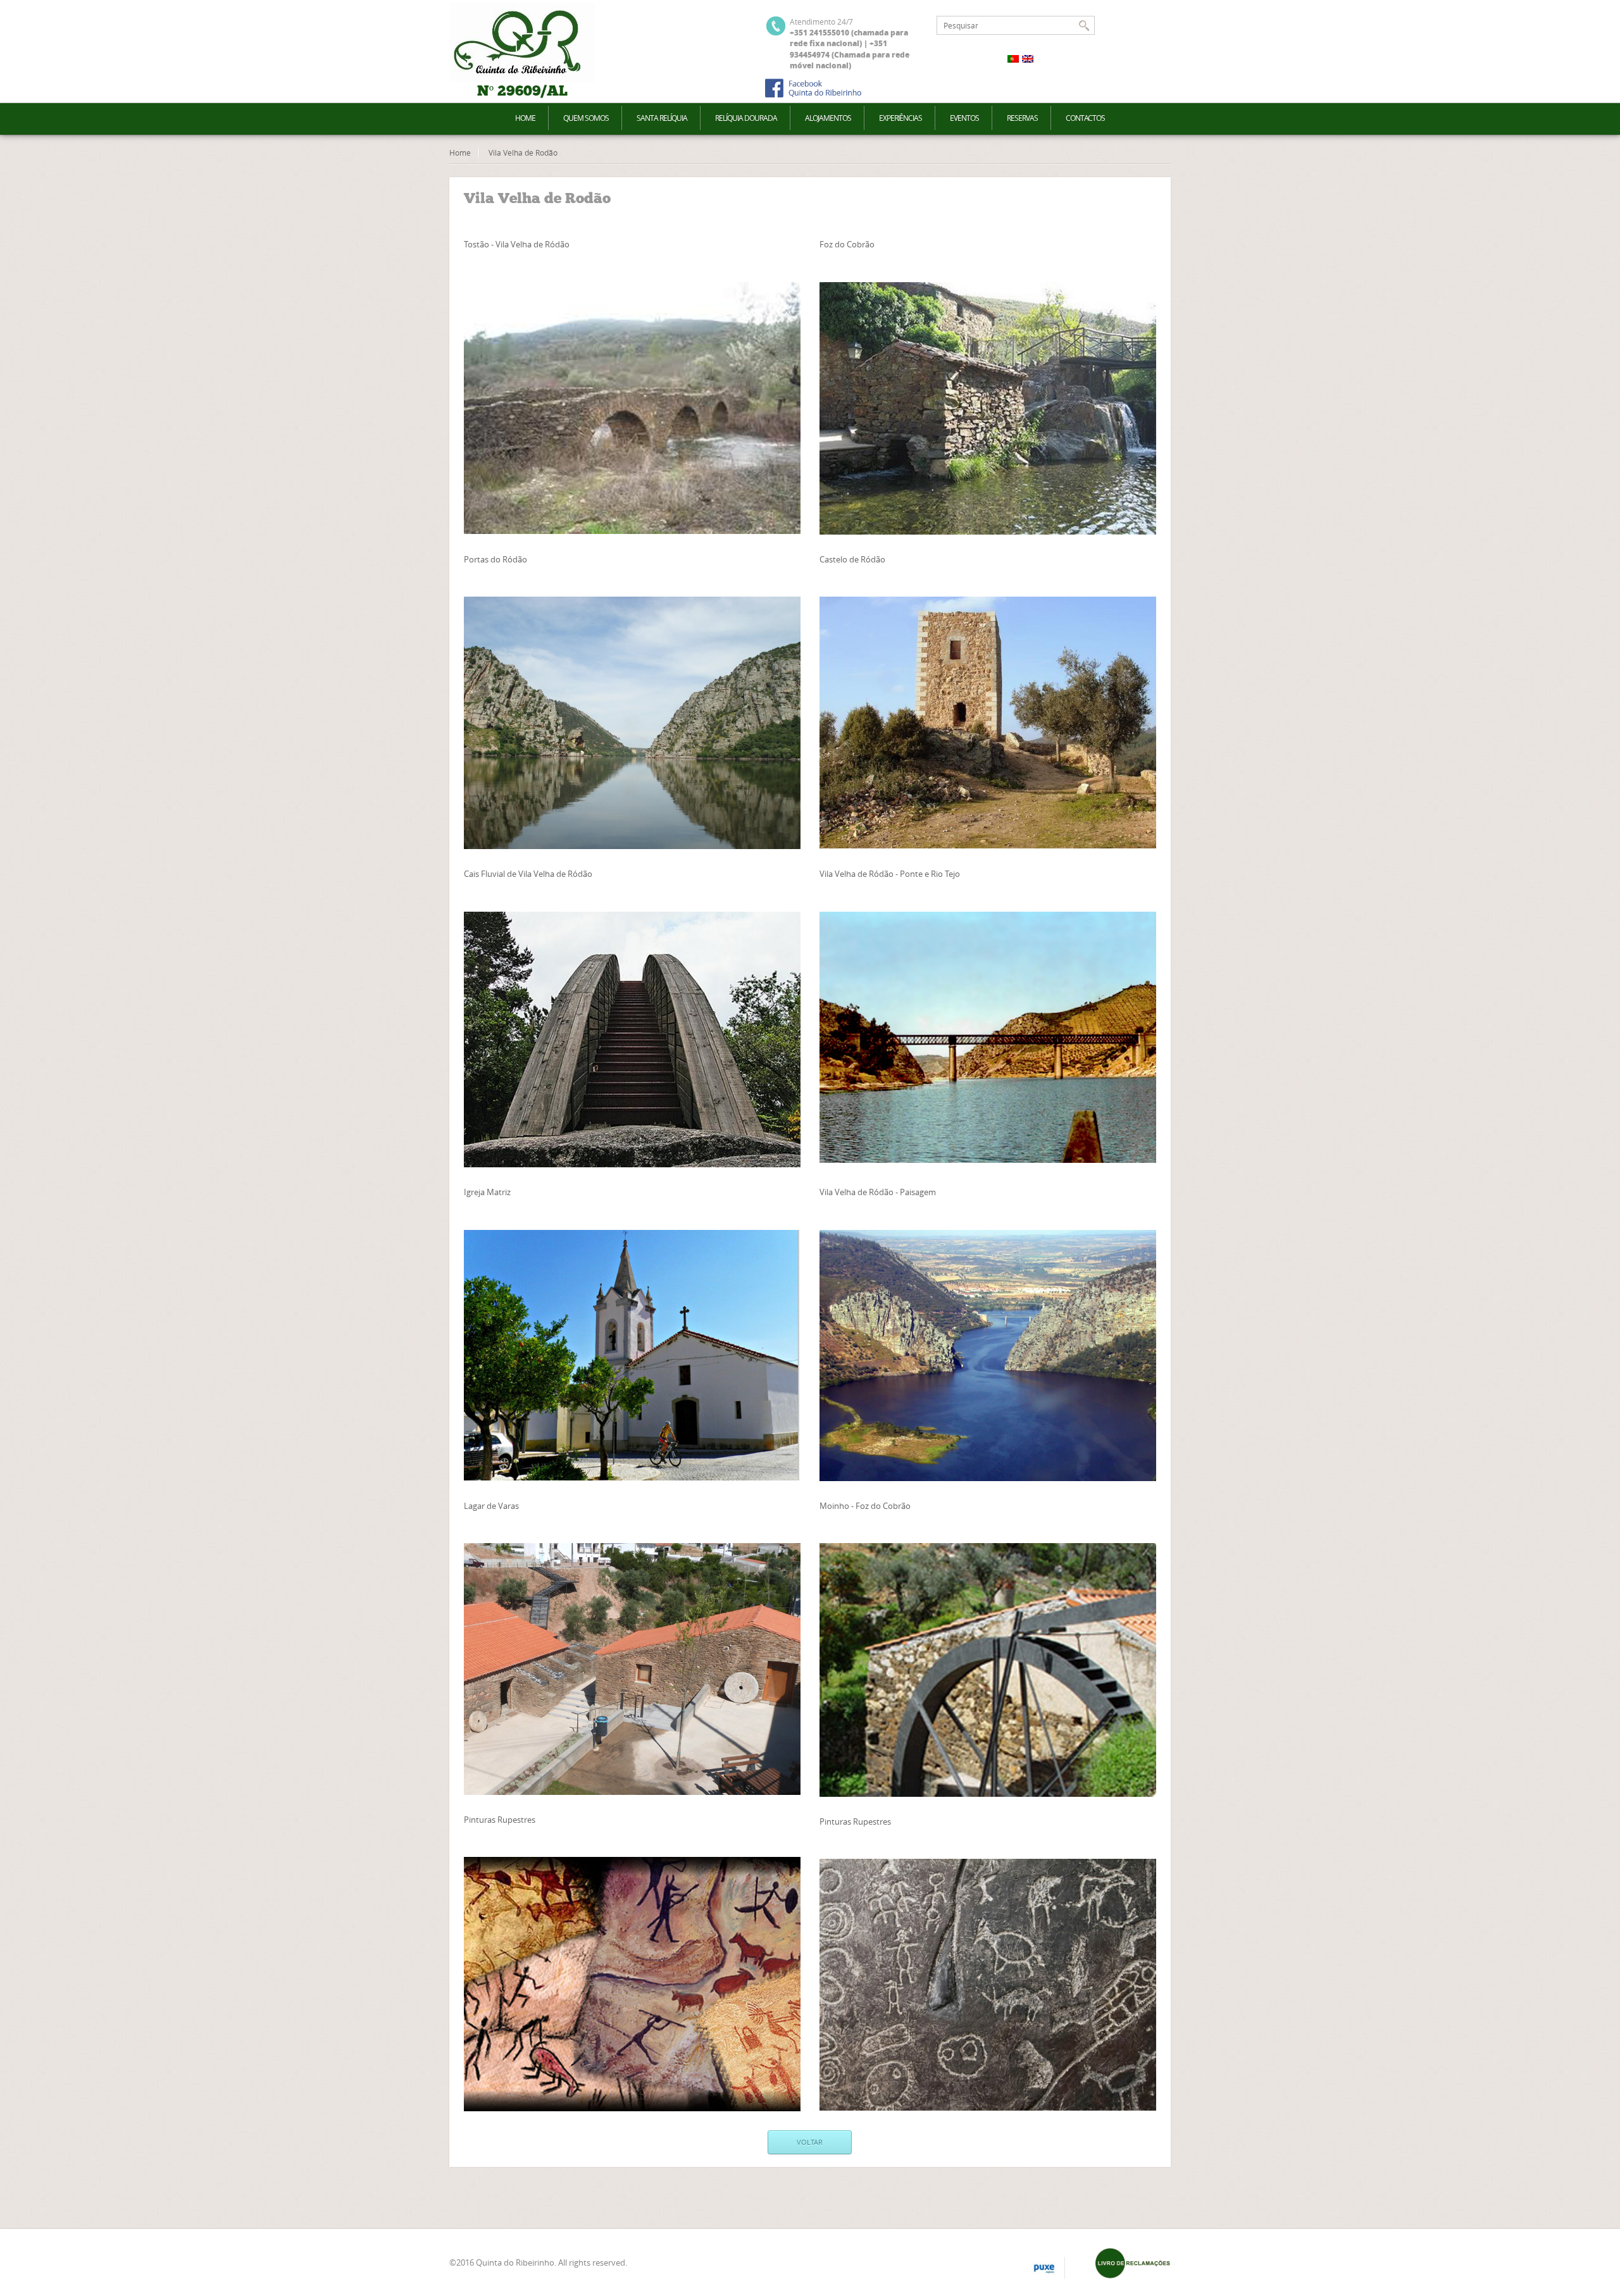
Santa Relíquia (662, 118)
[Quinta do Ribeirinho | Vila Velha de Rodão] (522, 43)
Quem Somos (586, 118)
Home (525, 118)
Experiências (900, 118)
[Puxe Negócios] (1044, 2269)
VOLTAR (810, 2142)
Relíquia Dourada (746, 118)
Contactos (1085, 118)
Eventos (964, 118)
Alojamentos (828, 118)
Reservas (1022, 118)
